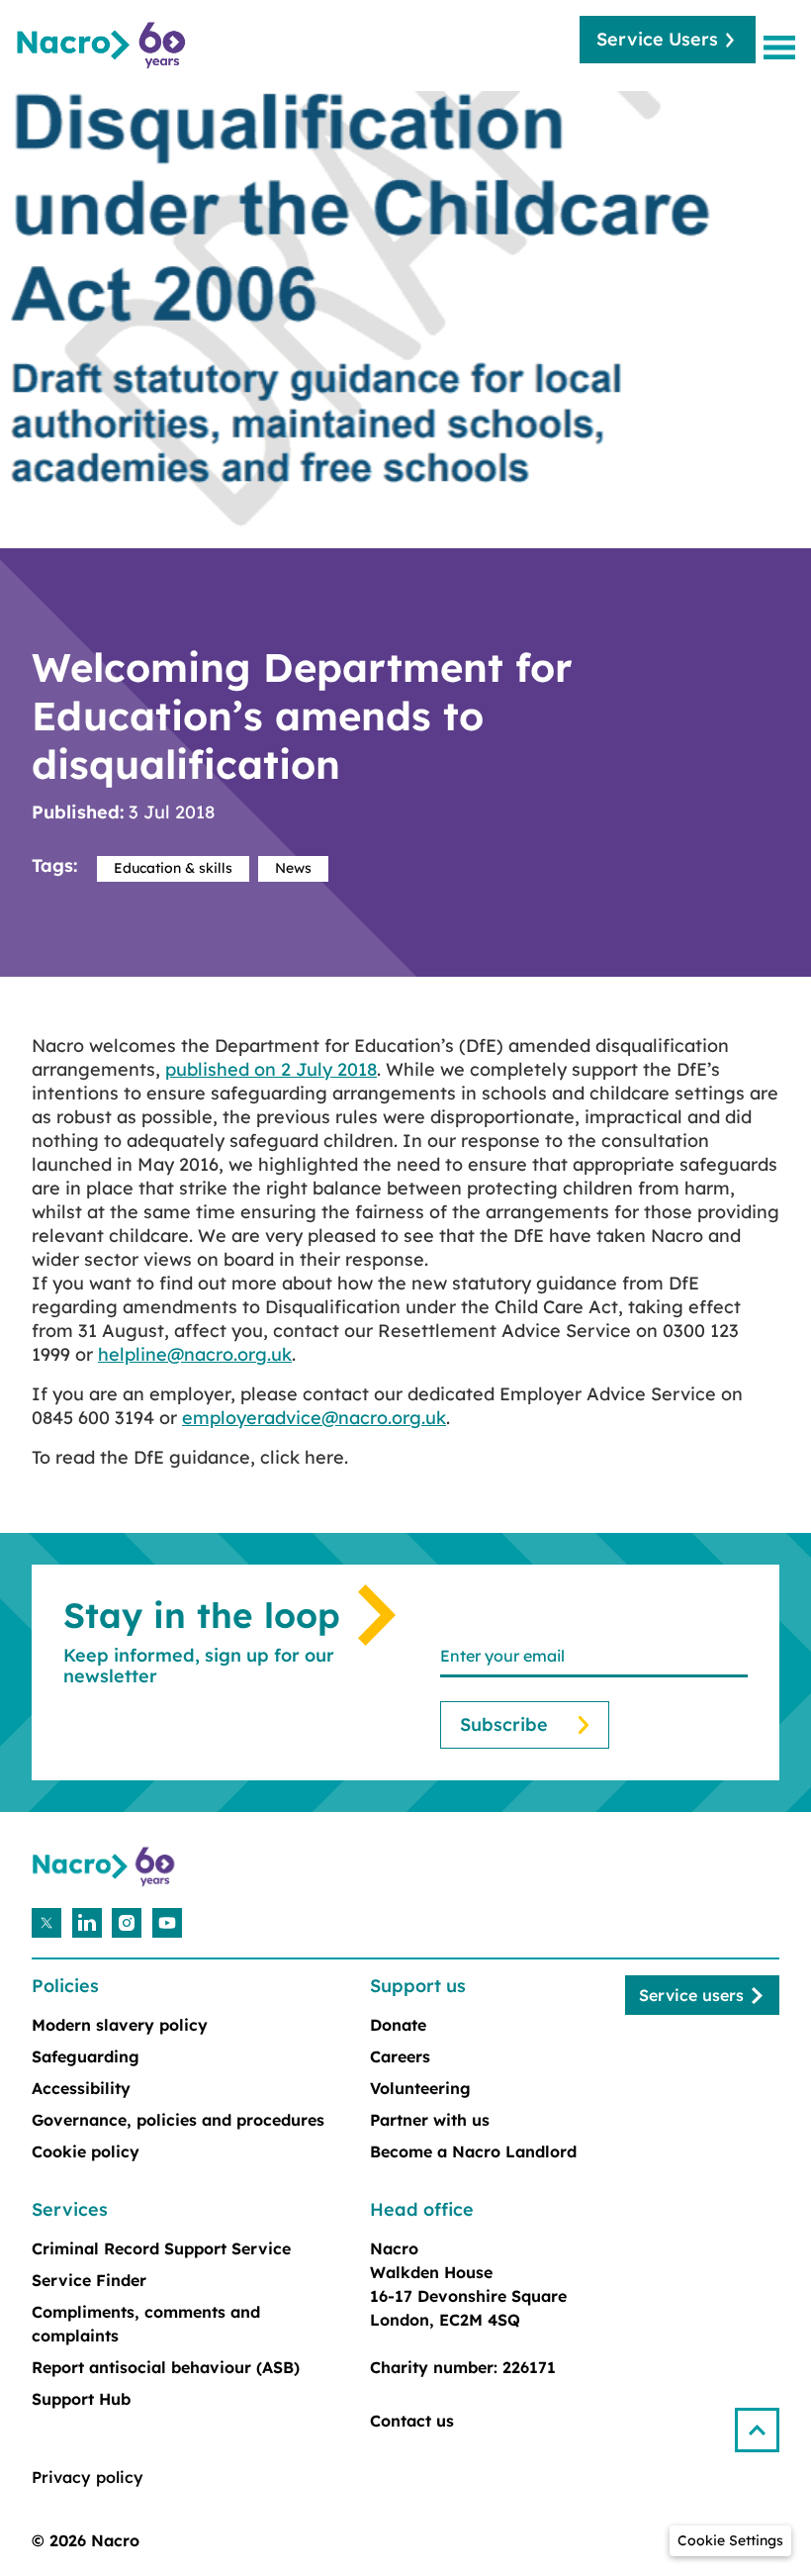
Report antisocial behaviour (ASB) (166, 2367)
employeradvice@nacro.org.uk (314, 1418)
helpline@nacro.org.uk (195, 1354)
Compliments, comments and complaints (146, 2324)
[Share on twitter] (46, 1923)
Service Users (657, 39)
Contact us (412, 2421)
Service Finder (89, 2280)
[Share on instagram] (127, 1923)
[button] (765, 2422)
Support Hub (81, 2399)
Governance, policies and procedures (178, 2120)
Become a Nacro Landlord (473, 2151)
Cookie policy (86, 2151)
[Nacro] (104, 46)
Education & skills (173, 868)
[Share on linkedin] (87, 1923)
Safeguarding (86, 2056)
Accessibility (81, 2088)
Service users (691, 1995)
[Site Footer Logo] (106, 1867)
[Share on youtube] (167, 1923)
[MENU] (783, 47)
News (293, 868)
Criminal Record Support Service (161, 2248)
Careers (400, 2056)
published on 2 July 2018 (271, 1069)
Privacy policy (88, 2477)
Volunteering (420, 2088)
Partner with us (430, 2120)
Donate (398, 2025)
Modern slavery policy (120, 2025)
